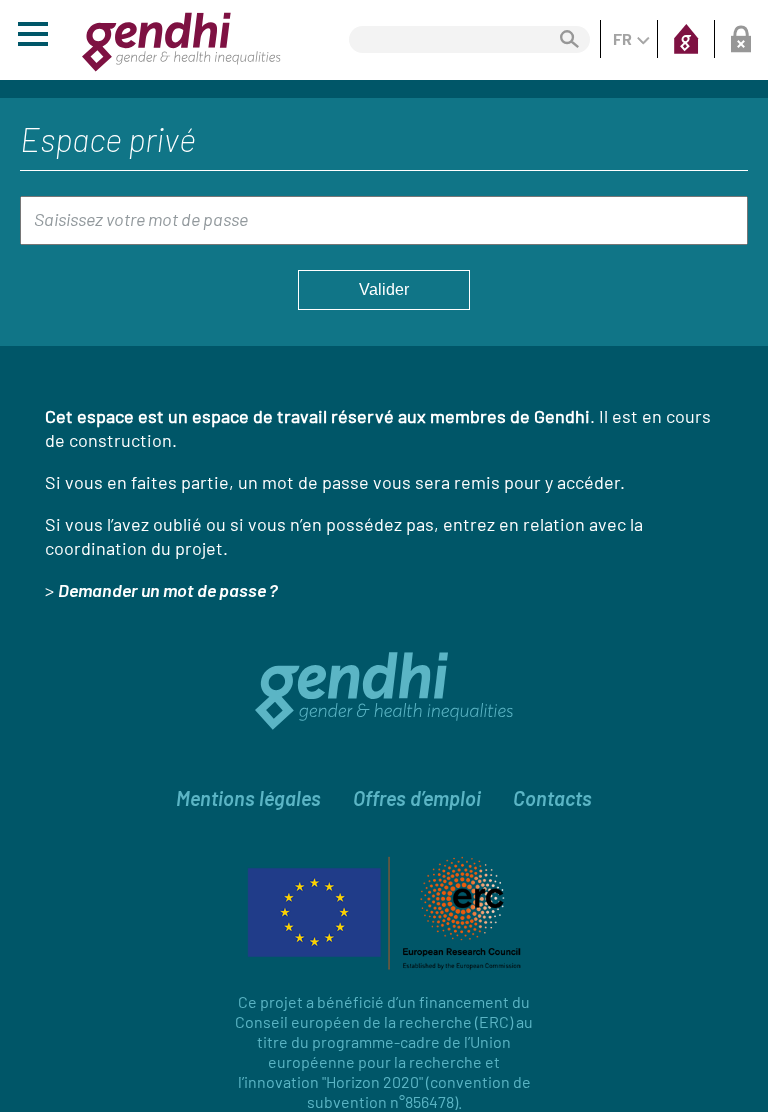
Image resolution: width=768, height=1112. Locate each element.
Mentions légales (248, 798)
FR (622, 38)
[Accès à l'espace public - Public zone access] (686, 39)
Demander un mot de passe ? (168, 590)
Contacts (552, 798)
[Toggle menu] (33, 37)
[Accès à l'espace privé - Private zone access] (740, 39)
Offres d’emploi (417, 798)
